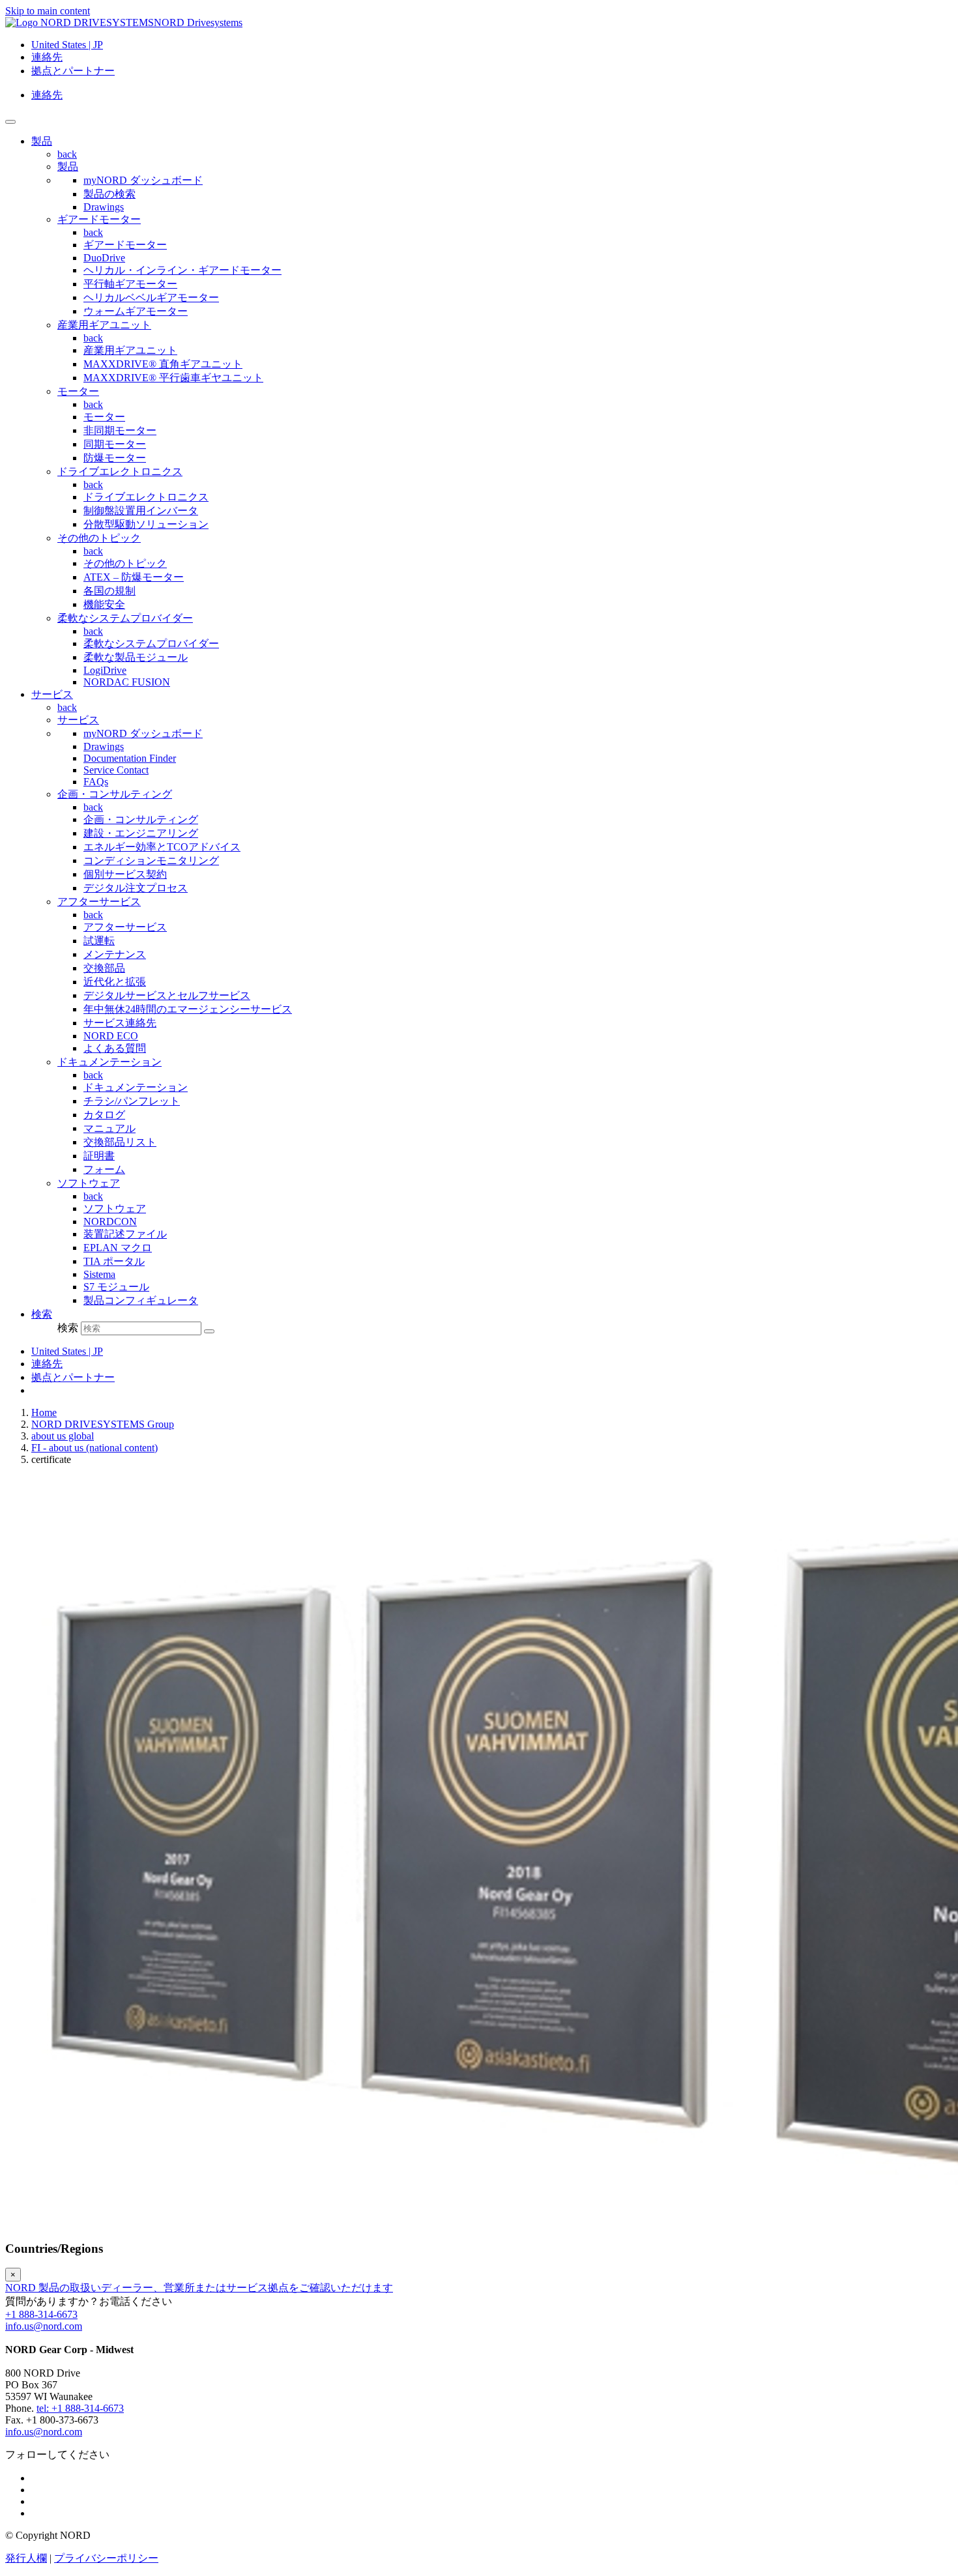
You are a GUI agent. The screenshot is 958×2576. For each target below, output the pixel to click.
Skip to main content (48, 11)
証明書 (99, 1156)
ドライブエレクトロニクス (120, 471)
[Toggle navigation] (10, 122)
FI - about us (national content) (94, 1448)
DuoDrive (104, 258)
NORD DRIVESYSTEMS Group (103, 1424)
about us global (63, 1436)
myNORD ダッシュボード (143, 180)
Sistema (99, 1274)
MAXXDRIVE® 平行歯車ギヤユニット (173, 378)
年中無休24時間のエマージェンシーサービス (188, 1009)
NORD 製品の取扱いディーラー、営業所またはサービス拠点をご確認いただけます (199, 2288)
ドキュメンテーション (109, 1062)
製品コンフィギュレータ (141, 1300)
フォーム (104, 1169)
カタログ (104, 1115)
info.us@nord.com (44, 2326)
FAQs (96, 782)
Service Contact (116, 770)
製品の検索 (109, 194)
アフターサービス (99, 902)
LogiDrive (105, 670)
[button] (42, 1314)
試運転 (99, 941)
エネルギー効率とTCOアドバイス (162, 847)
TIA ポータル (114, 1261)
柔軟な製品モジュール (136, 657)
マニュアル (109, 1128)
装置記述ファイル (125, 1234)
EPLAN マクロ (118, 1248)
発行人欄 (26, 2558)
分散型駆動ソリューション (146, 524)
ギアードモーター (99, 219)
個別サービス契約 (125, 874)
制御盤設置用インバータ (141, 511)
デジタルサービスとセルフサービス (167, 995)
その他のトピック (99, 538)
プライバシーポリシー (106, 2558)
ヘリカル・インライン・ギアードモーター (182, 270)
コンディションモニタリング (151, 861)
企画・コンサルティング (115, 794)
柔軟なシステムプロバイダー (125, 618)
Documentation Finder (130, 758)
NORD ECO (111, 1036)
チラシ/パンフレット (132, 1101)
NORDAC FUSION (127, 682)
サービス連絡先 (120, 1023)
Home (44, 1412)
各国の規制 (109, 591)
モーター (78, 391)
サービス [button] (52, 694)
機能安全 (104, 604)
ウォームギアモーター (136, 311)
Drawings (104, 207)
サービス (78, 720)
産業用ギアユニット (104, 325)
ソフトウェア (89, 1183)
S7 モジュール (116, 1287)
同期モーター (115, 444)
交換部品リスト (120, 1142)
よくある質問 (115, 1048)
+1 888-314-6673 (41, 2314)
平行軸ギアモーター (130, 284)
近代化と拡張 (115, 982)
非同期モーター (120, 430)
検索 (68, 1328)
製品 (68, 166)
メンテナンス (115, 954)
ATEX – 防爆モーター (134, 577)
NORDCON (110, 1222)
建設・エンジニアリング (141, 833)
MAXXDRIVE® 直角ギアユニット (163, 364)
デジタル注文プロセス (136, 888)
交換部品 (104, 968)
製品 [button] (42, 141)
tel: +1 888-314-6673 (80, 2408)
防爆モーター (115, 458)
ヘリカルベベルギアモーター (151, 297)
